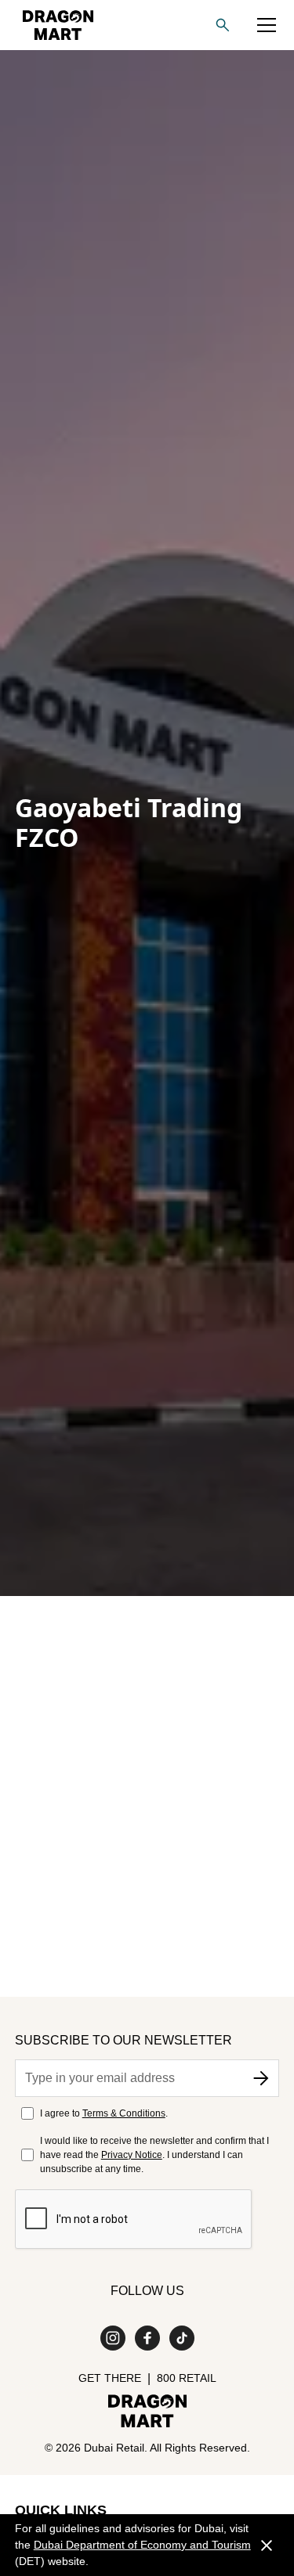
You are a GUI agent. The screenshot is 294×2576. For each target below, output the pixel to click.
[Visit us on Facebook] (147, 2338)
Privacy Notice (132, 2155)
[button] (267, 25)
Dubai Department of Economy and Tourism (142, 2545)
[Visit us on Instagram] (113, 2338)
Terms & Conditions (124, 2113)
